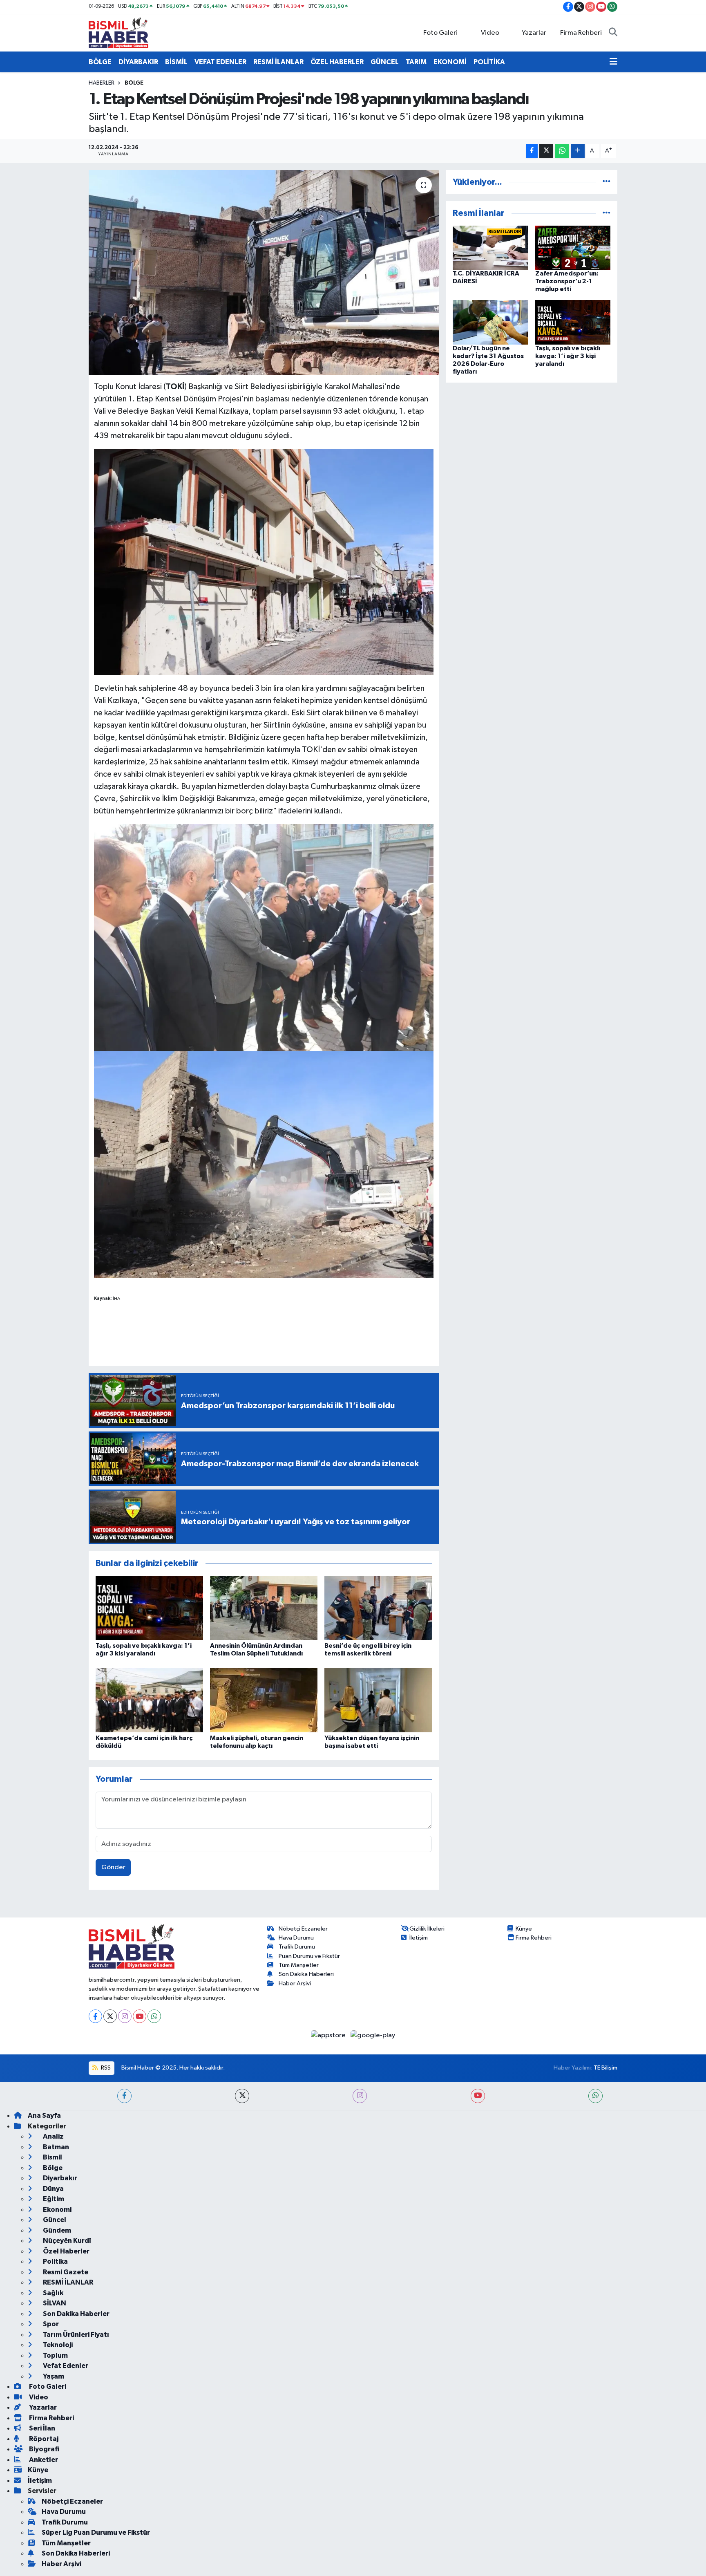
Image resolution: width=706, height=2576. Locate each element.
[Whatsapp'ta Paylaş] (562, 151)
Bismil (52, 2157)
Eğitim (53, 2199)
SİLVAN (54, 2303)
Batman (55, 2147)
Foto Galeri (440, 33)
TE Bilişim (605, 2068)
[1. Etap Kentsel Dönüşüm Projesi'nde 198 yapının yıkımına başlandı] (264, 273)
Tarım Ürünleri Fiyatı (75, 2335)
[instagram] (360, 2096)
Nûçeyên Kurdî (66, 2241)
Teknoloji (57, 2345)
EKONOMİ (450, 62)
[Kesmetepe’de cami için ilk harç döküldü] (149, 1700)
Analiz (53, 2136)
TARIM (416, 62)
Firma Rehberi (581, 33)
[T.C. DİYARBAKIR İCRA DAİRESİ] (490, 248)
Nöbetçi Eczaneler (303, 1929)
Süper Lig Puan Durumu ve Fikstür (96, 2532)
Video (490, 33)
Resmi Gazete (65, 2272)
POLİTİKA (489, 62)
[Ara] (613, 33)
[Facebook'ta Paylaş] (532, 151)
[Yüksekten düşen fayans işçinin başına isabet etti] (378, 1700)
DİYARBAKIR (138, 62)
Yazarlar (534, 33)
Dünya (53, 2189)
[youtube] (478, 2096)
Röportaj (43, 2439)
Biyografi (44, 2449)
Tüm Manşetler (299, 1965)
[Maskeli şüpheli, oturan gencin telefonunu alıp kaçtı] (264, 1700)
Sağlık (53, 2293)
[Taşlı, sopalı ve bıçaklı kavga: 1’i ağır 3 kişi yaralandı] (149, 1607)
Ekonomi (57, 2210)
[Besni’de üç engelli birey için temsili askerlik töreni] (378, 1607)
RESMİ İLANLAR (278, 62)
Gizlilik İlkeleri (427, 1929)
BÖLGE (100, 62)
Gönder (113, 1867)
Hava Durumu (296, 1938)
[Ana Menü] (613, 62)
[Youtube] (140, 2016)
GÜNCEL (385, 62)
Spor (50, 2324)
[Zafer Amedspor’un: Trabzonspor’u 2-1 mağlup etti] (573, 248)
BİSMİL (176, 62)
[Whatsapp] (154, 2016)
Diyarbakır (59, 2178)
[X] (110, 2016)
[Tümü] (607, 182)
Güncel (54, 2220)
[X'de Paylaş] (546, 151)
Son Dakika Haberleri (306, 1974)
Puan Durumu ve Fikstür (309, 1956)
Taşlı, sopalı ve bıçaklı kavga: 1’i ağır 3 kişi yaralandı (568, 356)
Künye (524, 1929)
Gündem (56, 2230)
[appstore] (329, 2035)
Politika (55, 2261)
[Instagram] (125, 2016)
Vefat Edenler (65, 2366)
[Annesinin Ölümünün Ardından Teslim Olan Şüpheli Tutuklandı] (264, 1607)
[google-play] (373, 2035)
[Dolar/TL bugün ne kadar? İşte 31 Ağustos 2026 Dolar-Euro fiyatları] (490, 322)
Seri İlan (41, 2428)
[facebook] (124, 2096)
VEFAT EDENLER (220, 62)
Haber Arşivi (295, 1984)
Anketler (43, 2460)
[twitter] (242, 2096)
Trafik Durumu (297, 1947)
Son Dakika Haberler (76, 2314)
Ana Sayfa (44, 2116)
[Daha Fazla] (578, 151)
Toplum (55, 2355)
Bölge (134, 83)
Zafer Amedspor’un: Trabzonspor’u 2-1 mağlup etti (567, 281)
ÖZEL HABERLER (337, 62)
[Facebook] (95, 2016)
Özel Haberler (66, 2251)
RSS (105, 2068)
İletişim (419, 1938)
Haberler (102, 83)
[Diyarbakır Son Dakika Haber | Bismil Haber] (118, 32)
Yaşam (53, 2376)
